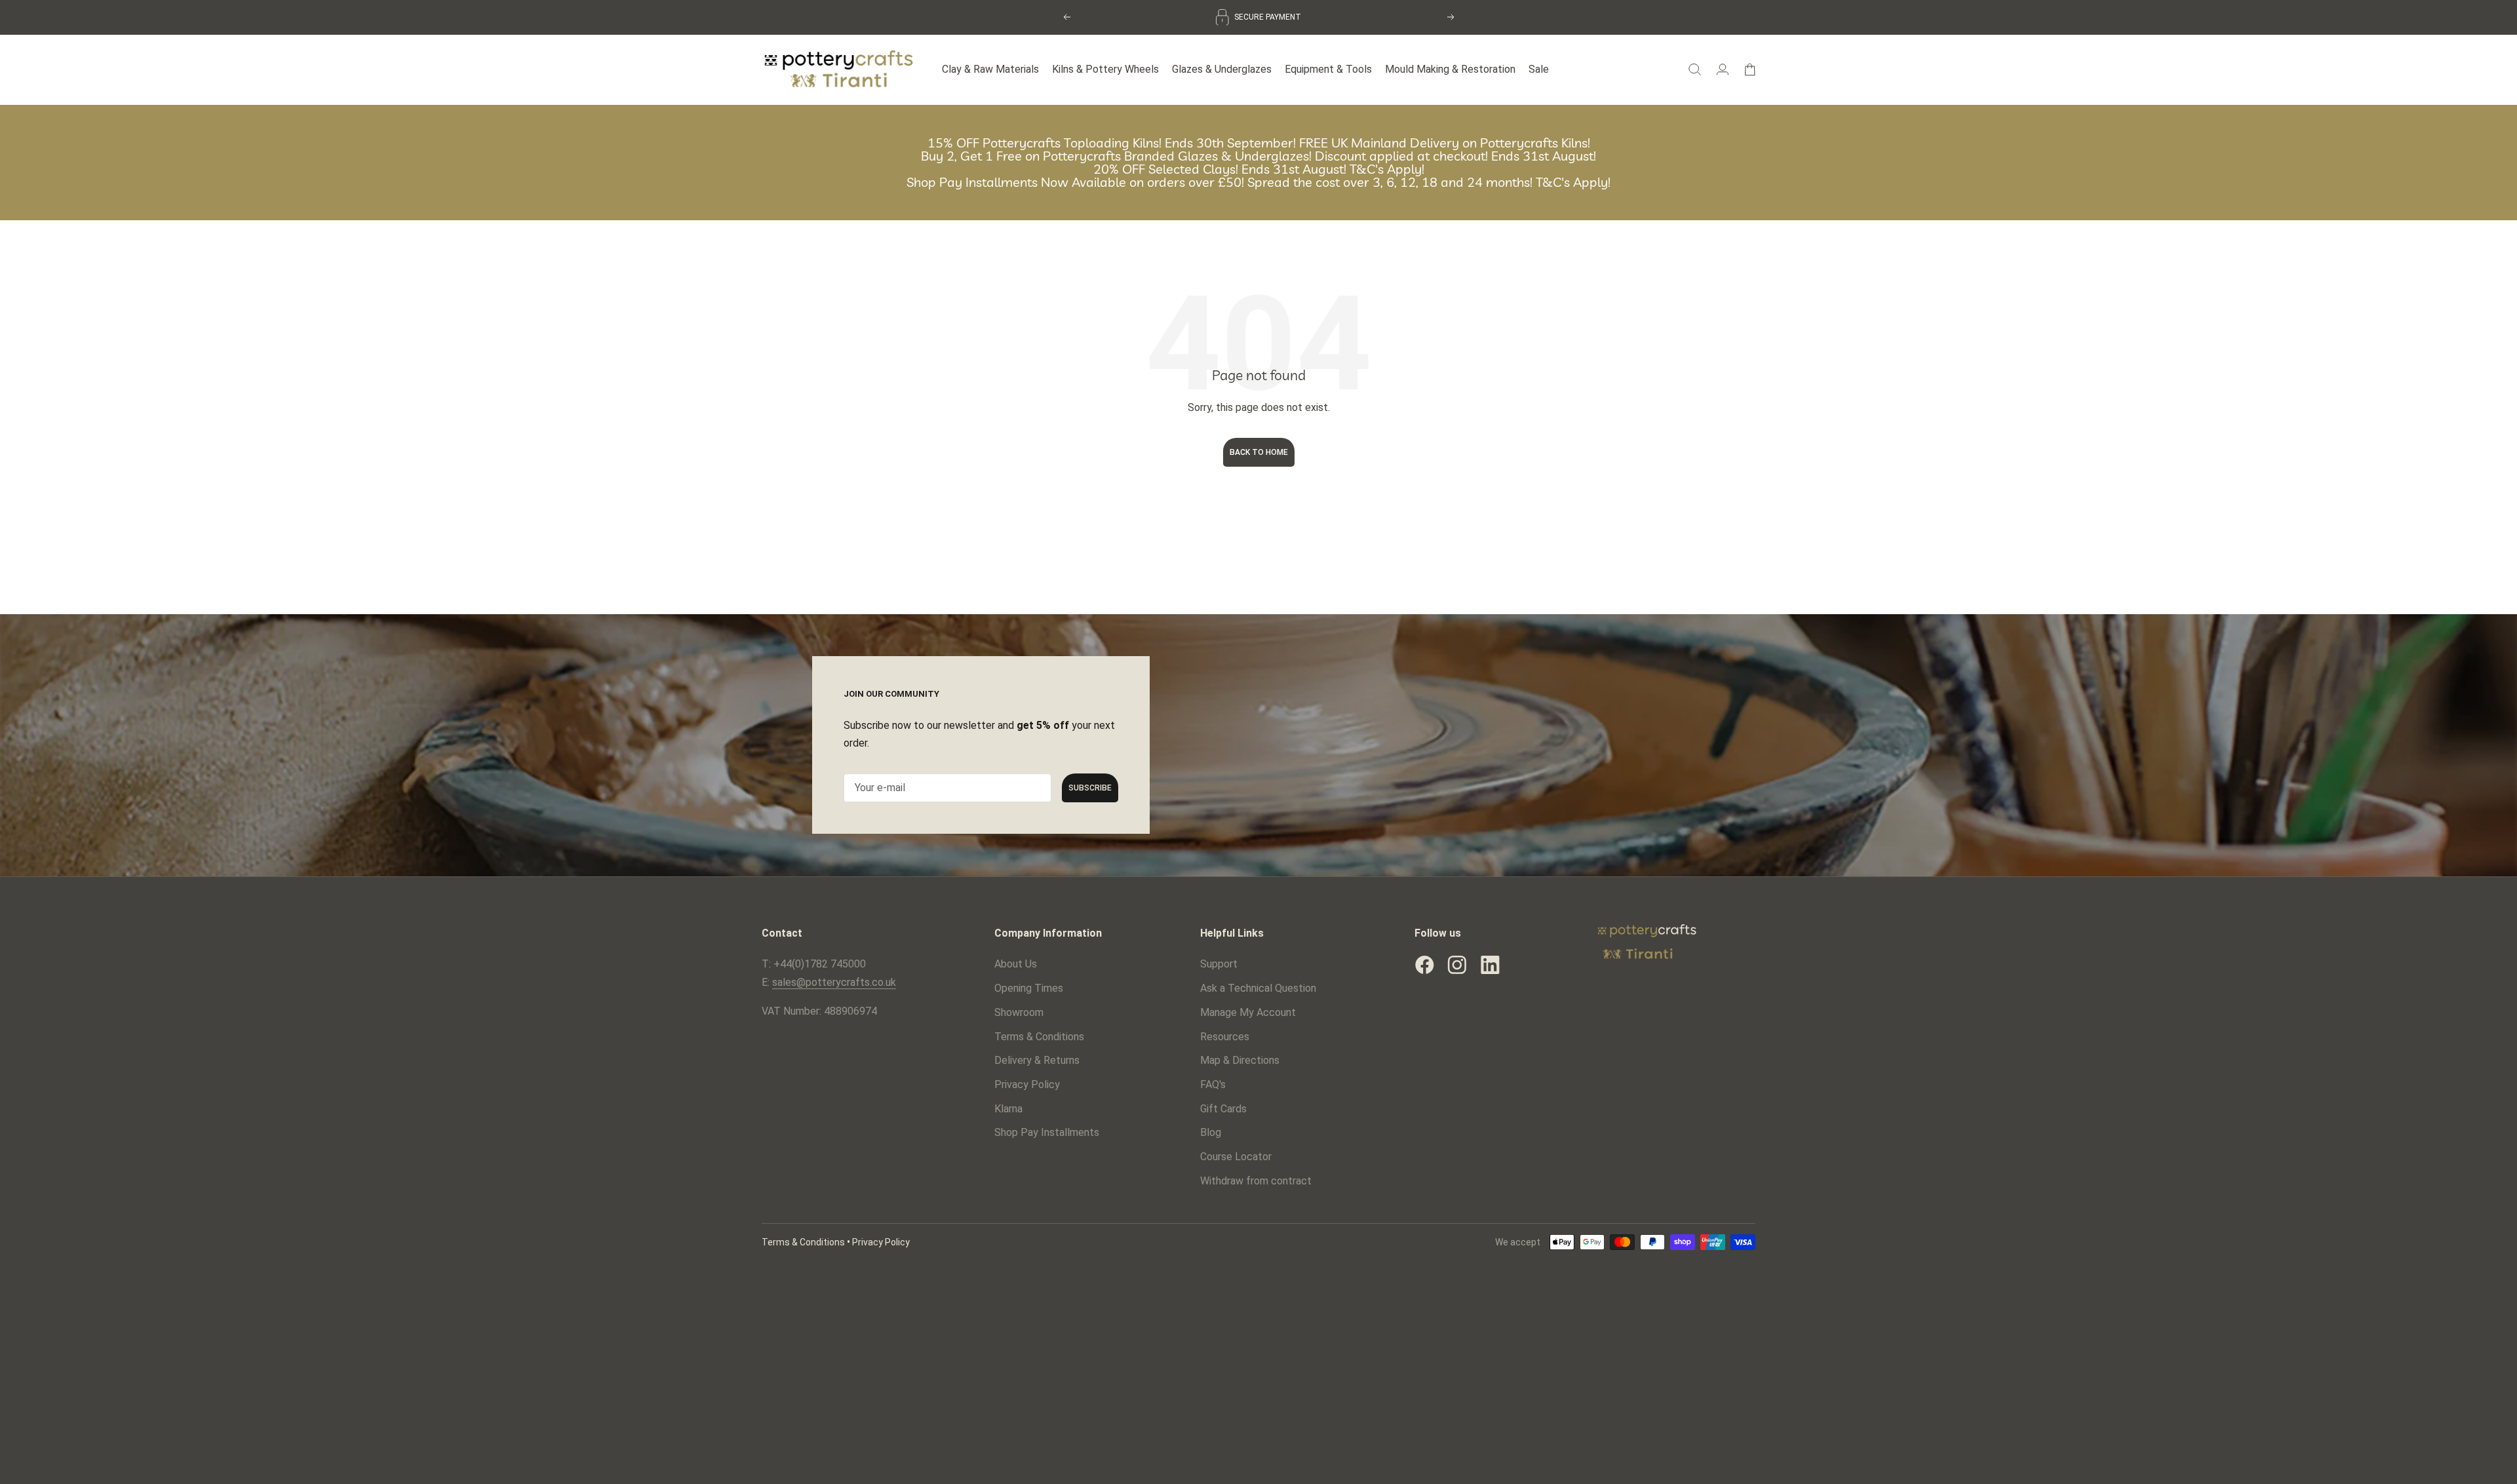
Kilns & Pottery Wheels (1105, 69)
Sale (1539, 69)
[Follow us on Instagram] (1457, 965)
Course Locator (1236, 1157)
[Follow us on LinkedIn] (1490, 965)
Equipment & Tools (1328, 69)
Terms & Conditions (1039, 1037)
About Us (1016, 964)
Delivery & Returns (1037, 1060)
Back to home (1259, 452)
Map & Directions (1240, 1060)
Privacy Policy (1027, 1084)
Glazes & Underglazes (1222, 69)
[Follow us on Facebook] (1424, 965)
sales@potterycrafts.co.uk (834, 982)
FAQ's (1213, 1084)
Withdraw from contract (1256, 1181)
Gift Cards (1223, 1109)
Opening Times (1029, 988)
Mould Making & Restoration (1450, 69)
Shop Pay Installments (1047, 1132)
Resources (1225, 1037)
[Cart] (1750, 69)
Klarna (1008, 1109)
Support (1219, 964)
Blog (1211, 1132)
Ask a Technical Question (1258, 988)
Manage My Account (1248, 1012)
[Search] (1695, 69)
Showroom (1019, 1012)
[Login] (1723, 69)
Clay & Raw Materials (990, 69)
